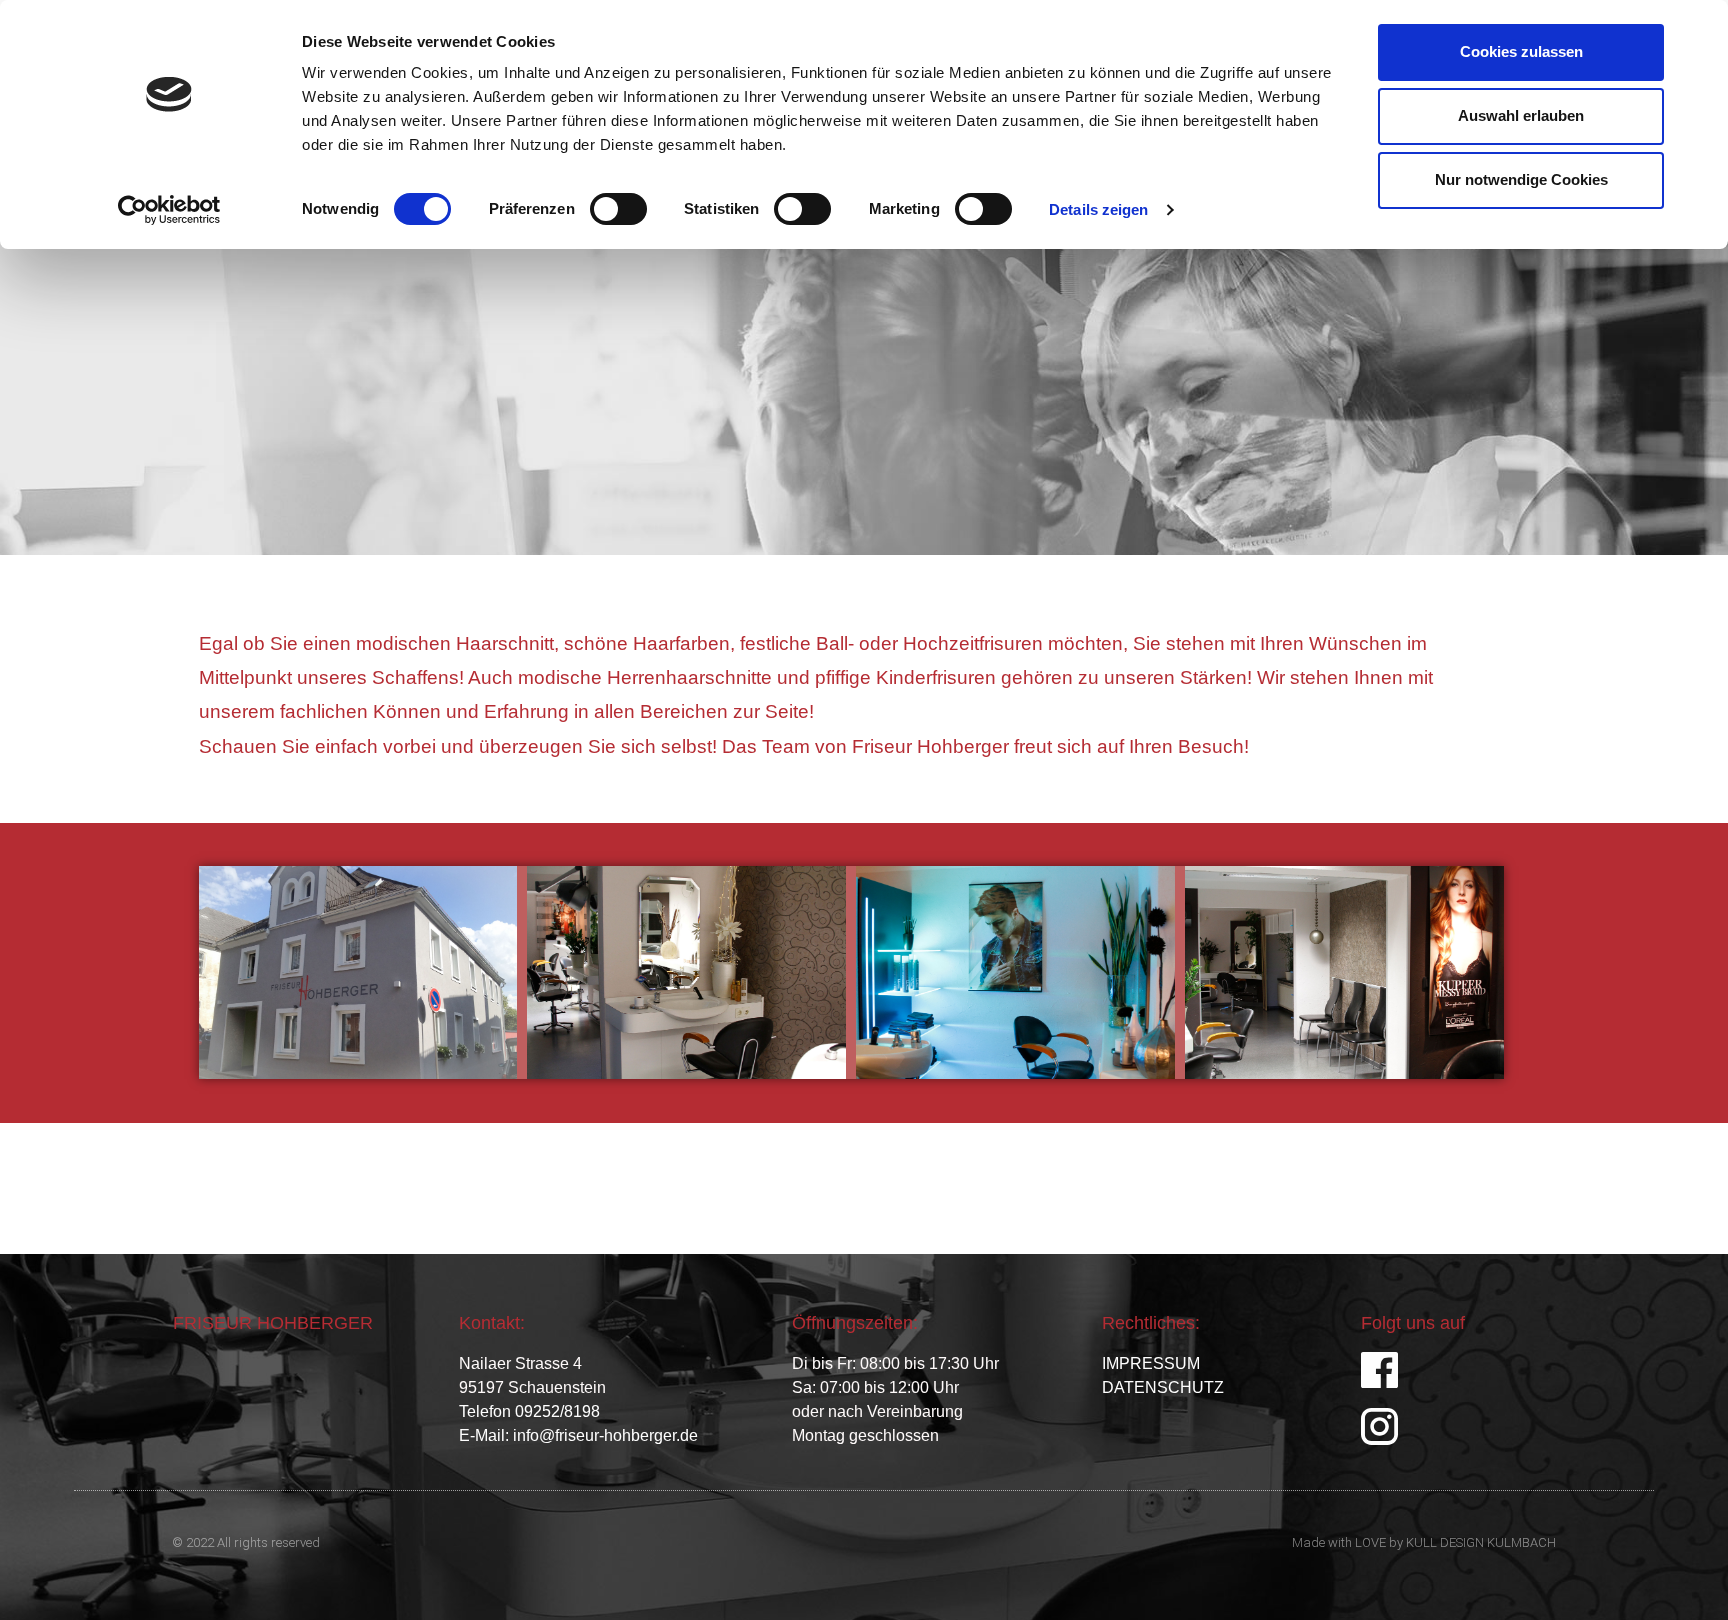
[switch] (618, 209)
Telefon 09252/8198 (529, 1411)
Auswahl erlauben (1521, 115)
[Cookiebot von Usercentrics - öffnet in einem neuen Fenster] (169, 210)
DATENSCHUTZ (1163, 1387)
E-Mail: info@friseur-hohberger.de (578, 1435)
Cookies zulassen (1521, 51)
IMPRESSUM (1151, 1363)
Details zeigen (1098, 209)
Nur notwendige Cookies (1521, 179)
